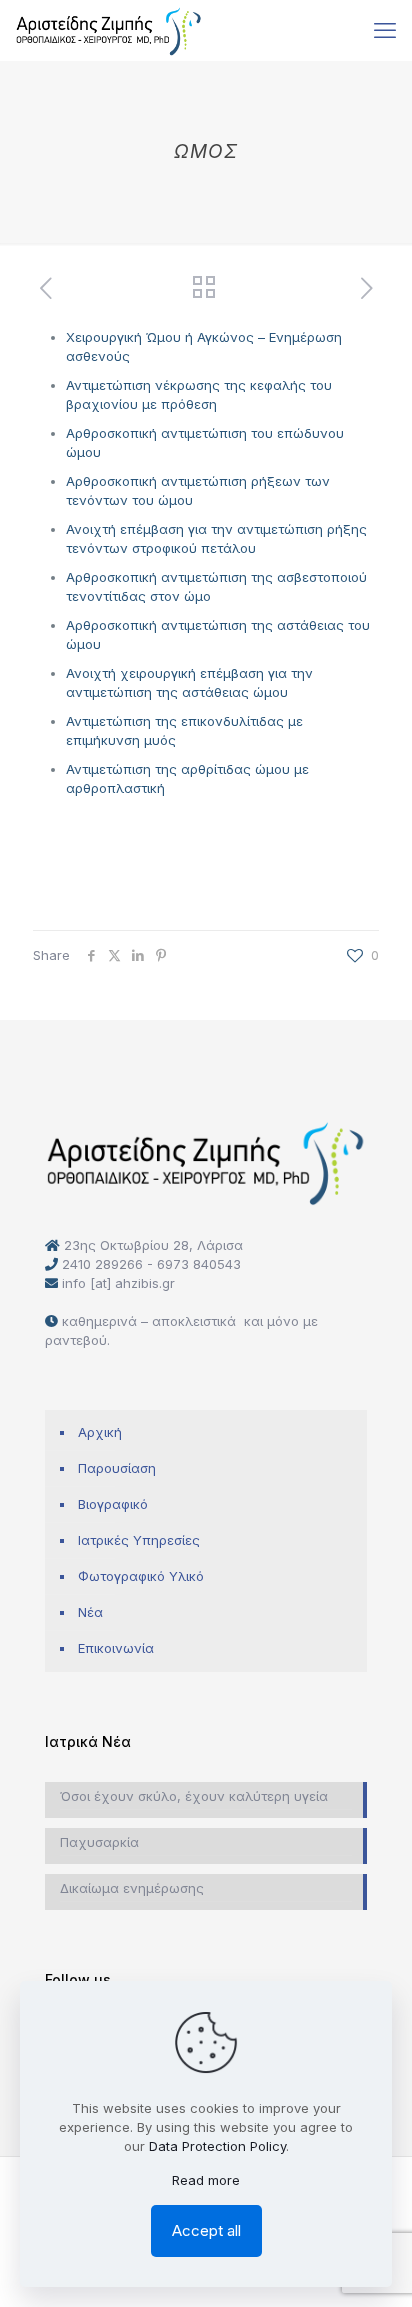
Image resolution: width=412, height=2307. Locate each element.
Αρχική (100, 1432)
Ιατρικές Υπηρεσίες (139, 1540)
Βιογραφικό (113, 1504)
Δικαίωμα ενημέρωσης (132, 1888)
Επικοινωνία (116, 1648)
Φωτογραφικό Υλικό (141, 1576)
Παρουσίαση (117, 1468)
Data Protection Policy (217, 2146)
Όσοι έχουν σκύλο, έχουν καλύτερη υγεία (194, 1796)
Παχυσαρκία (99, 1842)
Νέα (90, 1612)
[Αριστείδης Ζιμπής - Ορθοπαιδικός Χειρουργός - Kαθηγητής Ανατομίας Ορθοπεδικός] (109, 30)
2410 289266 (102, 1264)
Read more (206, 2180)
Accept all (206, 2230)
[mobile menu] (385, 30)
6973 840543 (199, 1264)
